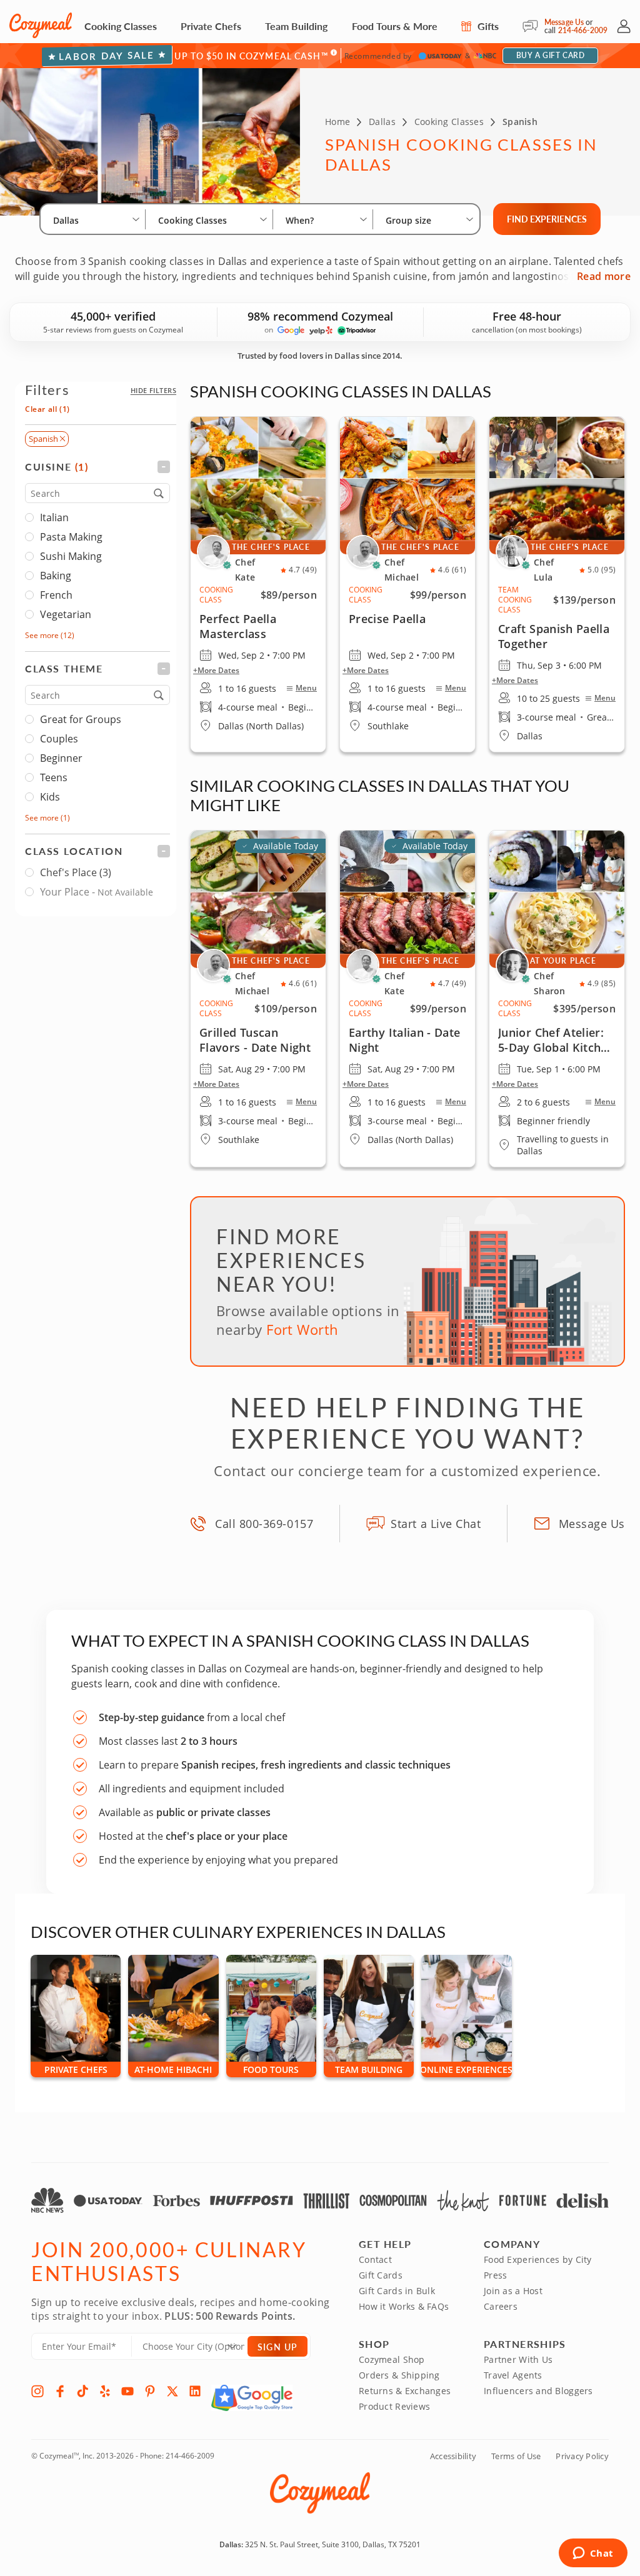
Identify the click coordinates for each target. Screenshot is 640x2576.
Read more (604, 276)
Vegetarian (66, 614)
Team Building (296, 26)
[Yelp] (105, 2391)
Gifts (487, 26)
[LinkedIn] (195, 2391)
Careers (501, 2306)
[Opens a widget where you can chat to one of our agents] (593, 2554)
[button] (153, 390)
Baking (56, 576)
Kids (50, 797)
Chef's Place (76, 872)
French (56, 595)
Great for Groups (81, 719)
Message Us (564, 22)
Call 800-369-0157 (264, 1524)
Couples (59, 739)
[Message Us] (533, 26)
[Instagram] (37, 2391)
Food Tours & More (395, 26)
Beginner (61, 758)
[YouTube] (127, 2391)
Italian (54, 517)
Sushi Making (71, 556)
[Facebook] (60, 2391)
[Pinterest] (150, 2391)
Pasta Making (71, 537)
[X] (172, 2391)
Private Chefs (211, 26)
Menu (306, 688)
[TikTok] (82, 2391)
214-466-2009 (583, 30)
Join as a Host (513, 2291)
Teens (54, 777)
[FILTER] (97, 467)
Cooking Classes (121, 26)
